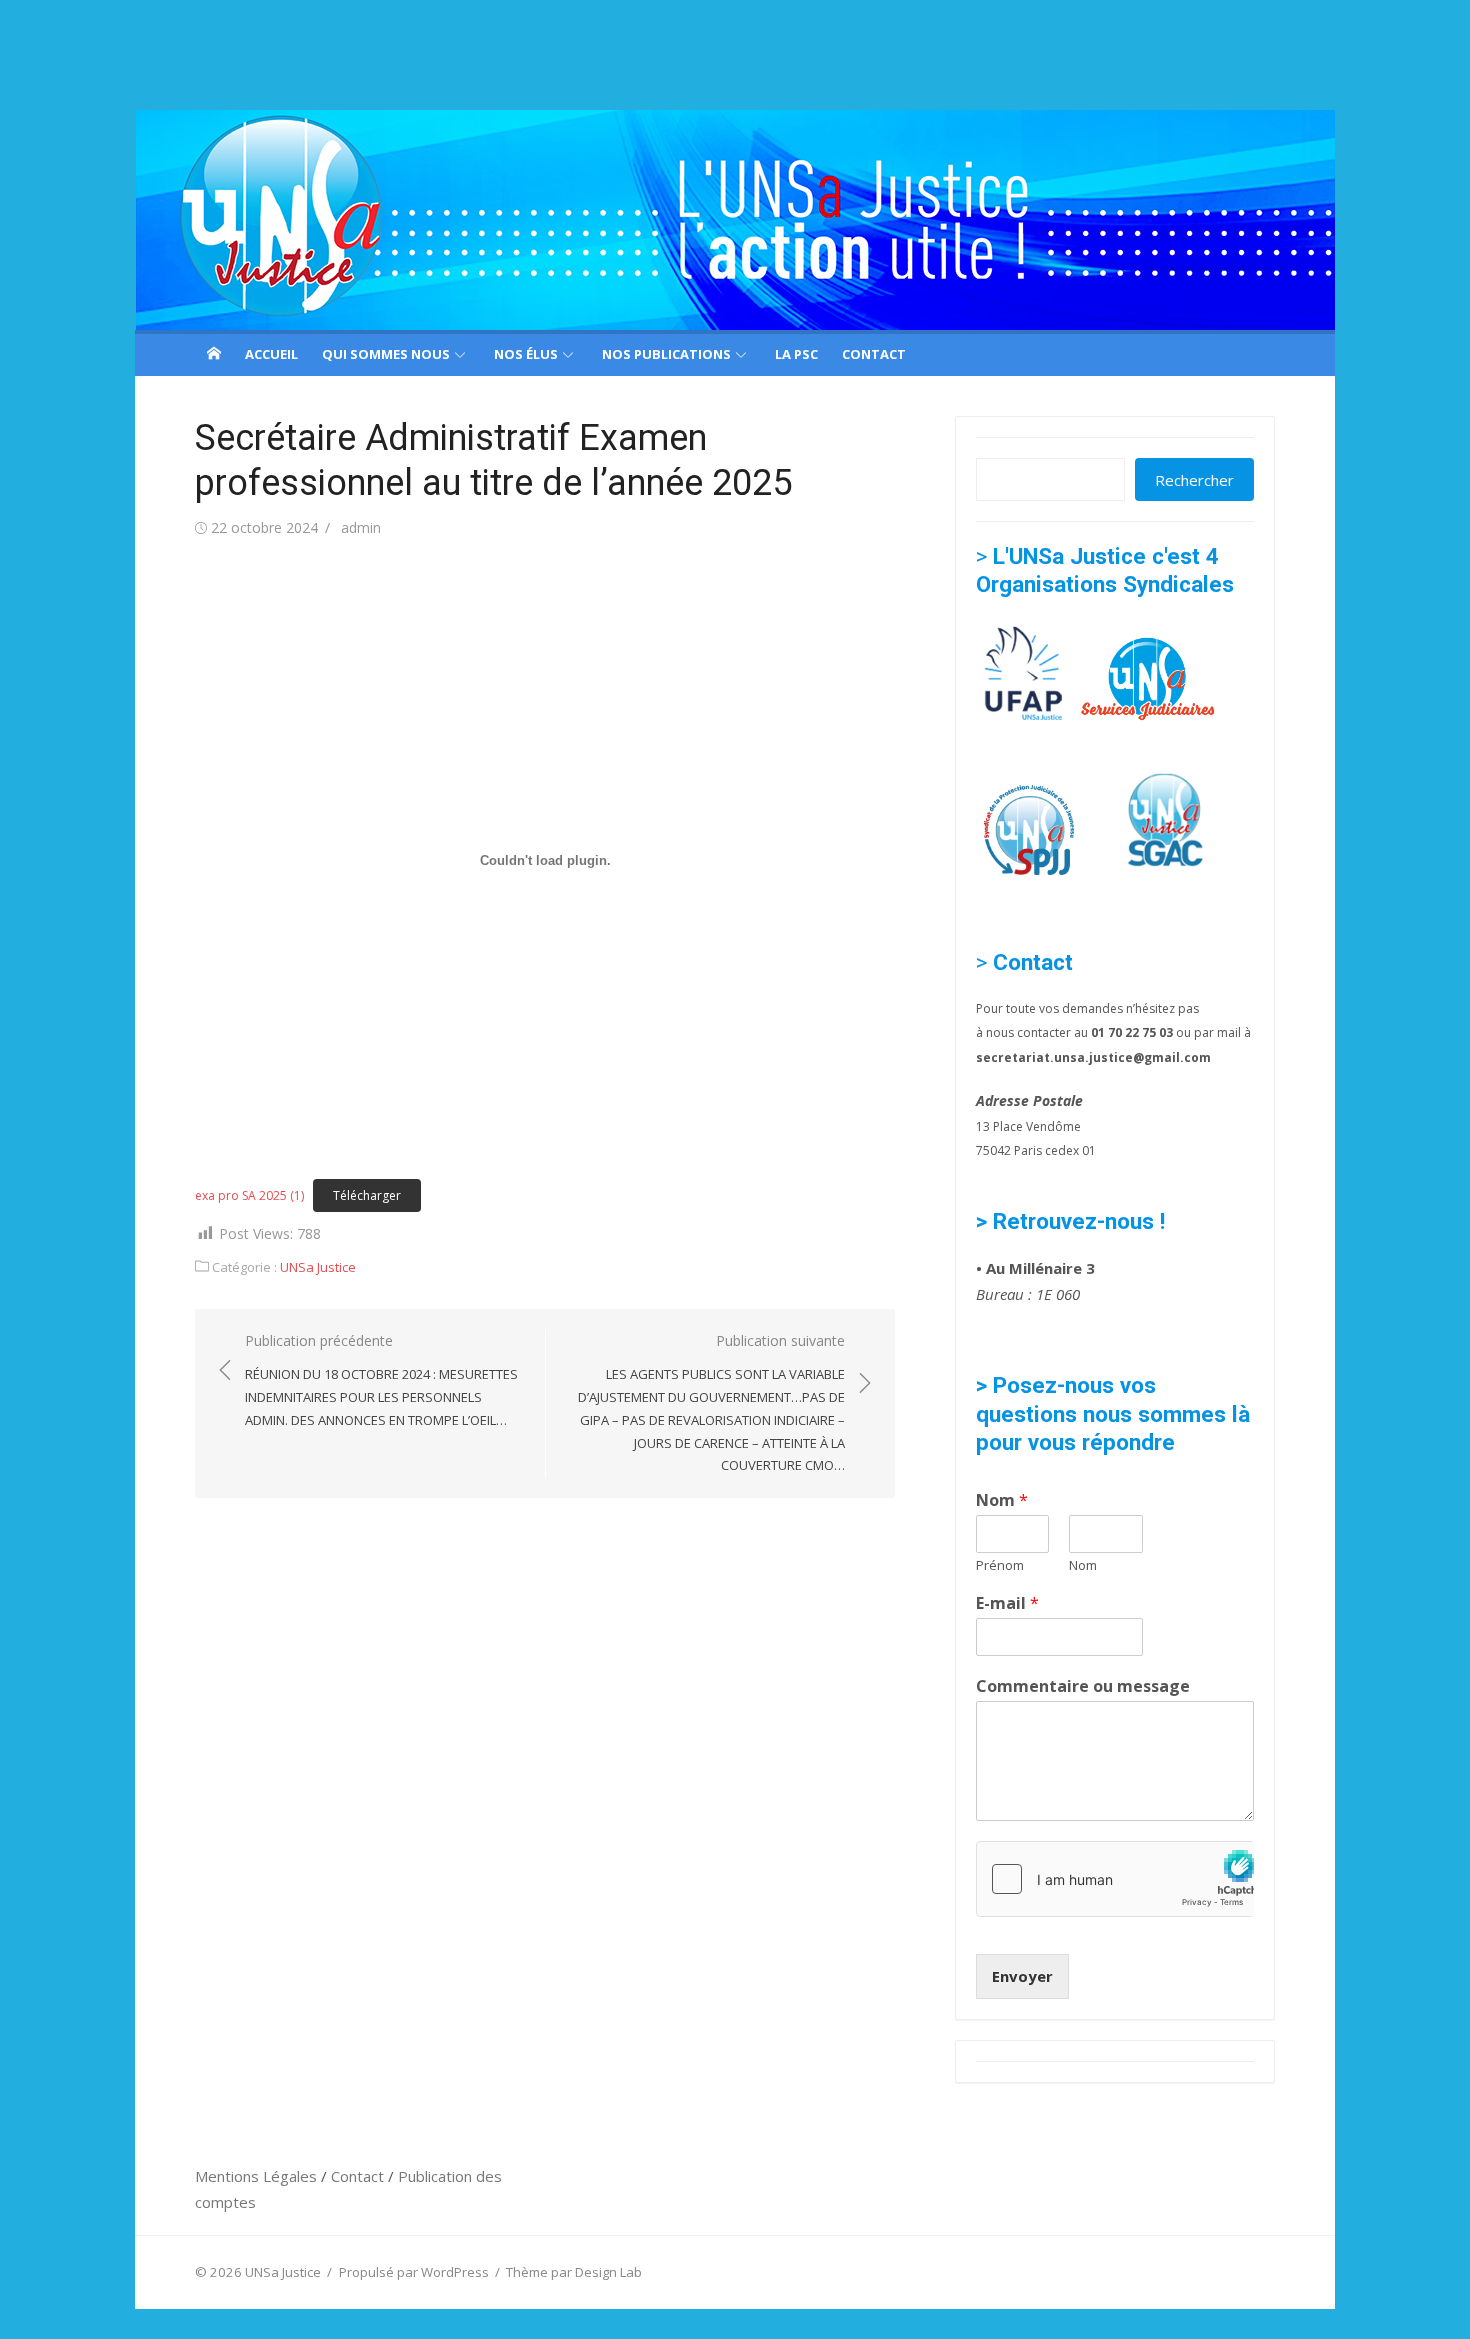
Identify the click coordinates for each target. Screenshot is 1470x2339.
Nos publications (666, 354)
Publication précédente (381, 1380)
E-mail (1007, 1603)
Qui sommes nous (386, 354)
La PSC (796, 354)
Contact (874, 354)
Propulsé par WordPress (414, 2272)
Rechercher (1194, 480)
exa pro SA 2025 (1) (249, 1195)
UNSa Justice (318, 1267)
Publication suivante (711, 1403)
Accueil (271, 354)
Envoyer (1022, 1976)
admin (361, 527)
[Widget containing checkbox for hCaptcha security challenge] (1115, 1879)
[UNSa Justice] (735, 220)
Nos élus (526, 354)
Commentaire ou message (1083, 1686)
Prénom (1000, 1565)
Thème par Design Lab (574, 2272)
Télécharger (367, 1195)
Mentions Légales (258, 2176)
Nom (1002, 1500)
